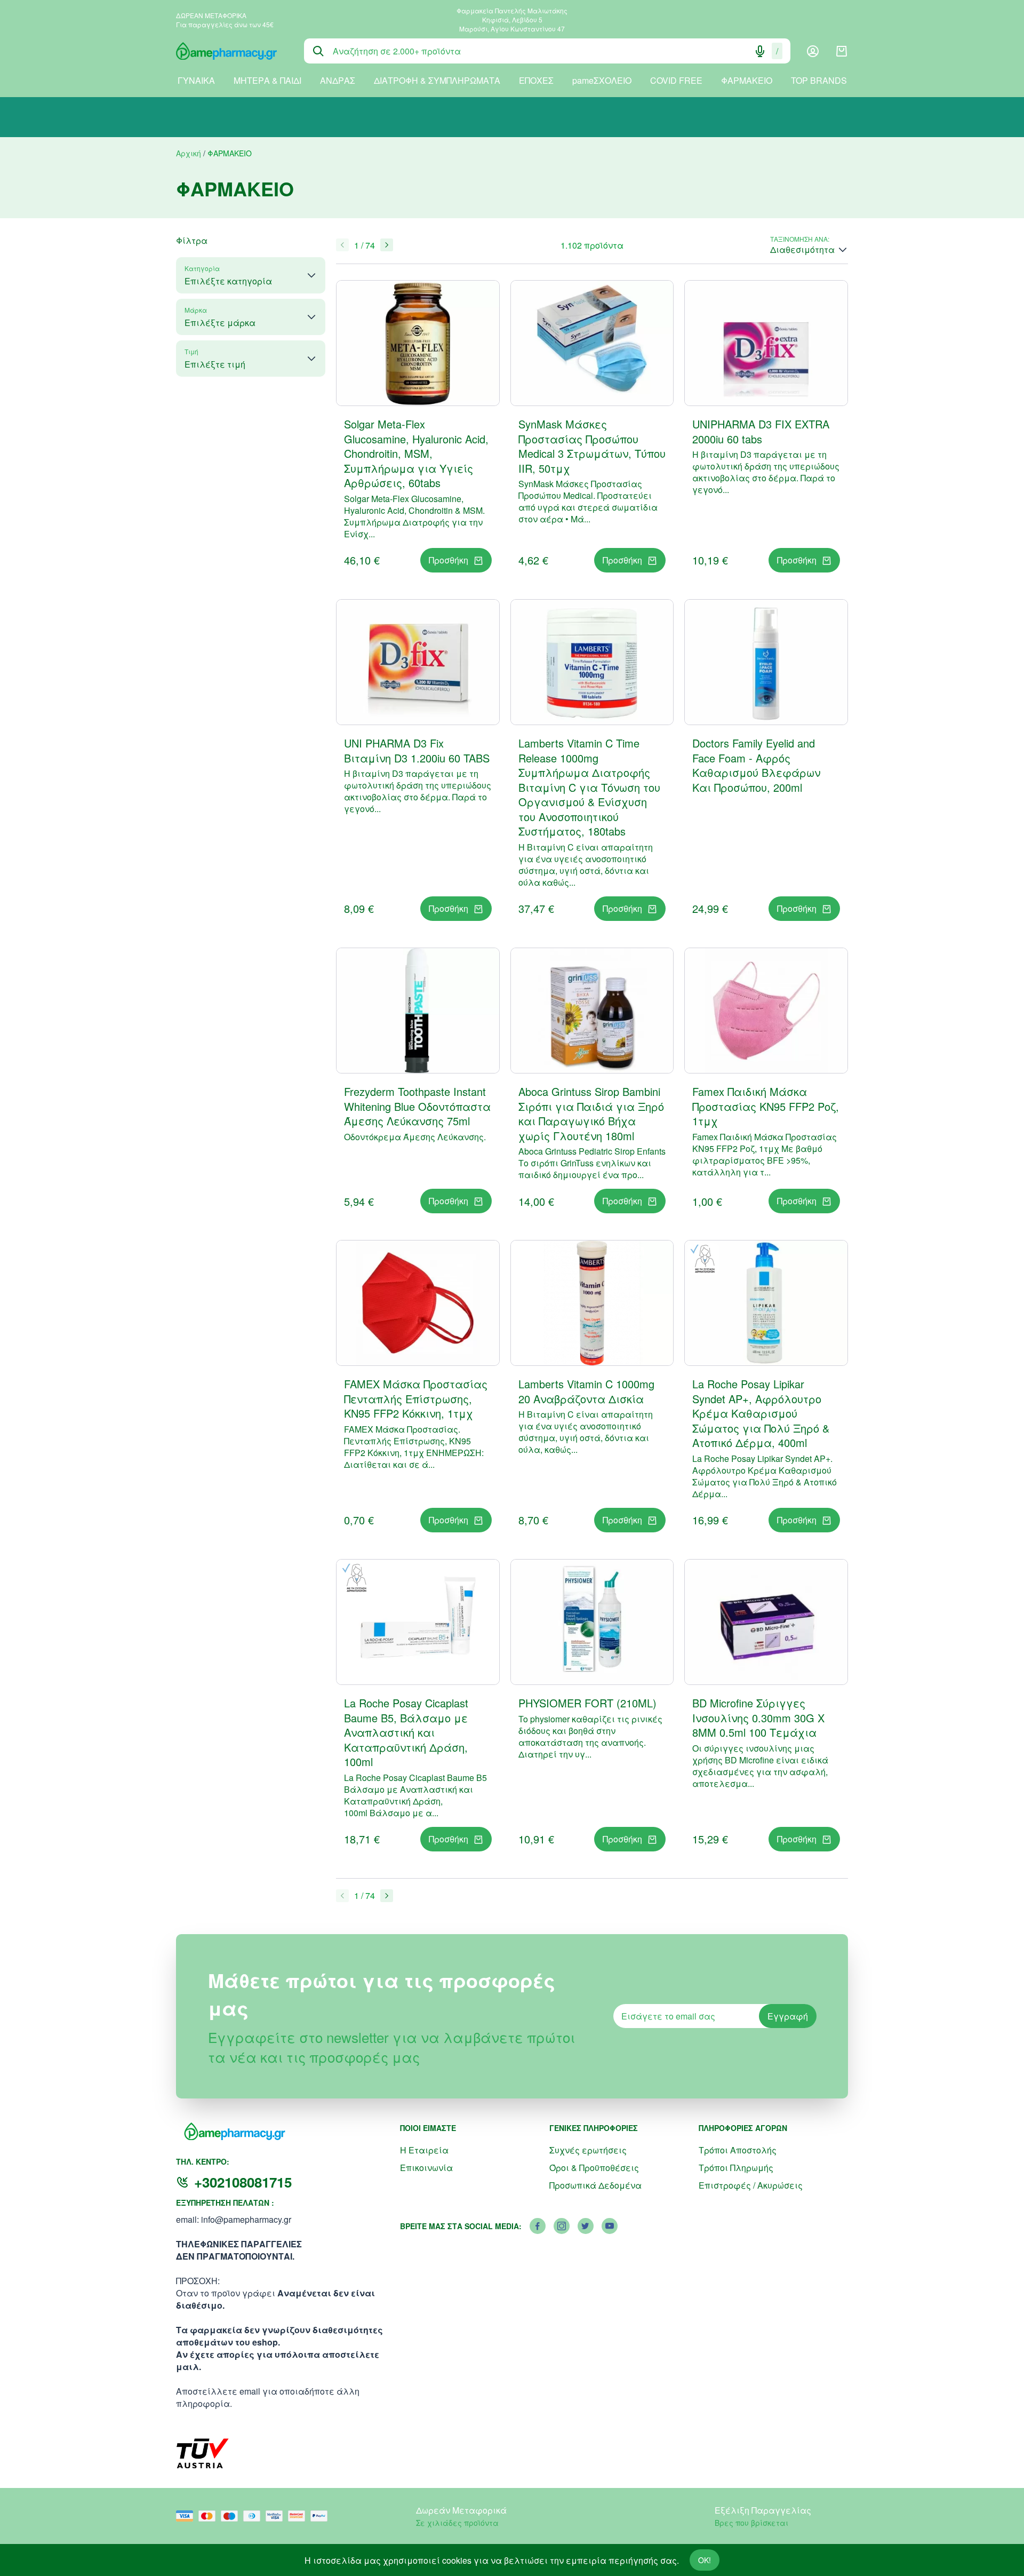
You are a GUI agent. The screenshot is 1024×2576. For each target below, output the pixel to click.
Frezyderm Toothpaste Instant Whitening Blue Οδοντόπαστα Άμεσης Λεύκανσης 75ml (417, 1106)
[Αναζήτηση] (318, 51)
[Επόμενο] (387, 245)
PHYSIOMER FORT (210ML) (587, 1703)
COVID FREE (676, 80)
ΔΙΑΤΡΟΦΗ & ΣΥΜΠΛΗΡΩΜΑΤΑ (437, 80)
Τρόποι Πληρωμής (736, 2168)
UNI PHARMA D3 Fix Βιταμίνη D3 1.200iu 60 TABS (417, 750)
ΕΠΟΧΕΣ (536, 80)
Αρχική (189, 153)
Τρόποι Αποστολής (738, 2150)
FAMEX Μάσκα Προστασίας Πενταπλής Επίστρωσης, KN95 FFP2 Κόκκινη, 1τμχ (416, 1398)
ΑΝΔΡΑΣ (338, 80)
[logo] (232, 51)
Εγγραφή (788, 2016)
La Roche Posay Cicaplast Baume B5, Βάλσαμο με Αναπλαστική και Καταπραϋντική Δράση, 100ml (406, 1732)
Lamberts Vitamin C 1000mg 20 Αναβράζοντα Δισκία (586, 1391)
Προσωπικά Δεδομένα (595, 2185)
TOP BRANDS (819, 80)
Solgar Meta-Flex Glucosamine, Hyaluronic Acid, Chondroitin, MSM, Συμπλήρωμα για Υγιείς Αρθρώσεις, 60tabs (416, 453)
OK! (705, 2560)
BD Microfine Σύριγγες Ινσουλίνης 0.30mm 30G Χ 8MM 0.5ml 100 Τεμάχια (758, 1718)
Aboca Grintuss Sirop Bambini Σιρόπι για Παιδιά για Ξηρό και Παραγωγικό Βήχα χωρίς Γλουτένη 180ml (591, 1114)
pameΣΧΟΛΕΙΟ (602, 80)
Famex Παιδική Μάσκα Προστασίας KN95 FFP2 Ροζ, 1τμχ (766, 1106)
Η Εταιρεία (424, 2150)
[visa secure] (277, 2516)
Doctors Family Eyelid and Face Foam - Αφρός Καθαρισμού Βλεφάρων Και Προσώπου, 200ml (756, 765)
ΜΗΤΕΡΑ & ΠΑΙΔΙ (267, 80)
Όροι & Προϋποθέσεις (594, 2168)
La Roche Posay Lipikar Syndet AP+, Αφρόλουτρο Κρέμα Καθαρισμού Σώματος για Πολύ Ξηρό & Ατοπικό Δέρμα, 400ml (761, 1413)
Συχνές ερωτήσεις (588, 2150)
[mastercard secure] (299, 2516)
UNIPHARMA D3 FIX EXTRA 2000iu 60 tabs (761, 431)
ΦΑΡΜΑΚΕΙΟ (747, 80)
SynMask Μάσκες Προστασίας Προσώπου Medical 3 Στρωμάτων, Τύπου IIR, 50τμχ (592, 446)
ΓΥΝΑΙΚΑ (196, 80)
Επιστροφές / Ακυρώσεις (751, 2185)
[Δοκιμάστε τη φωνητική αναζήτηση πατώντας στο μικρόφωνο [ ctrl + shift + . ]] (760, 51)
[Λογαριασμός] (813, 51)
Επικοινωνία (426, 2168)
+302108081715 (243, 2182)
